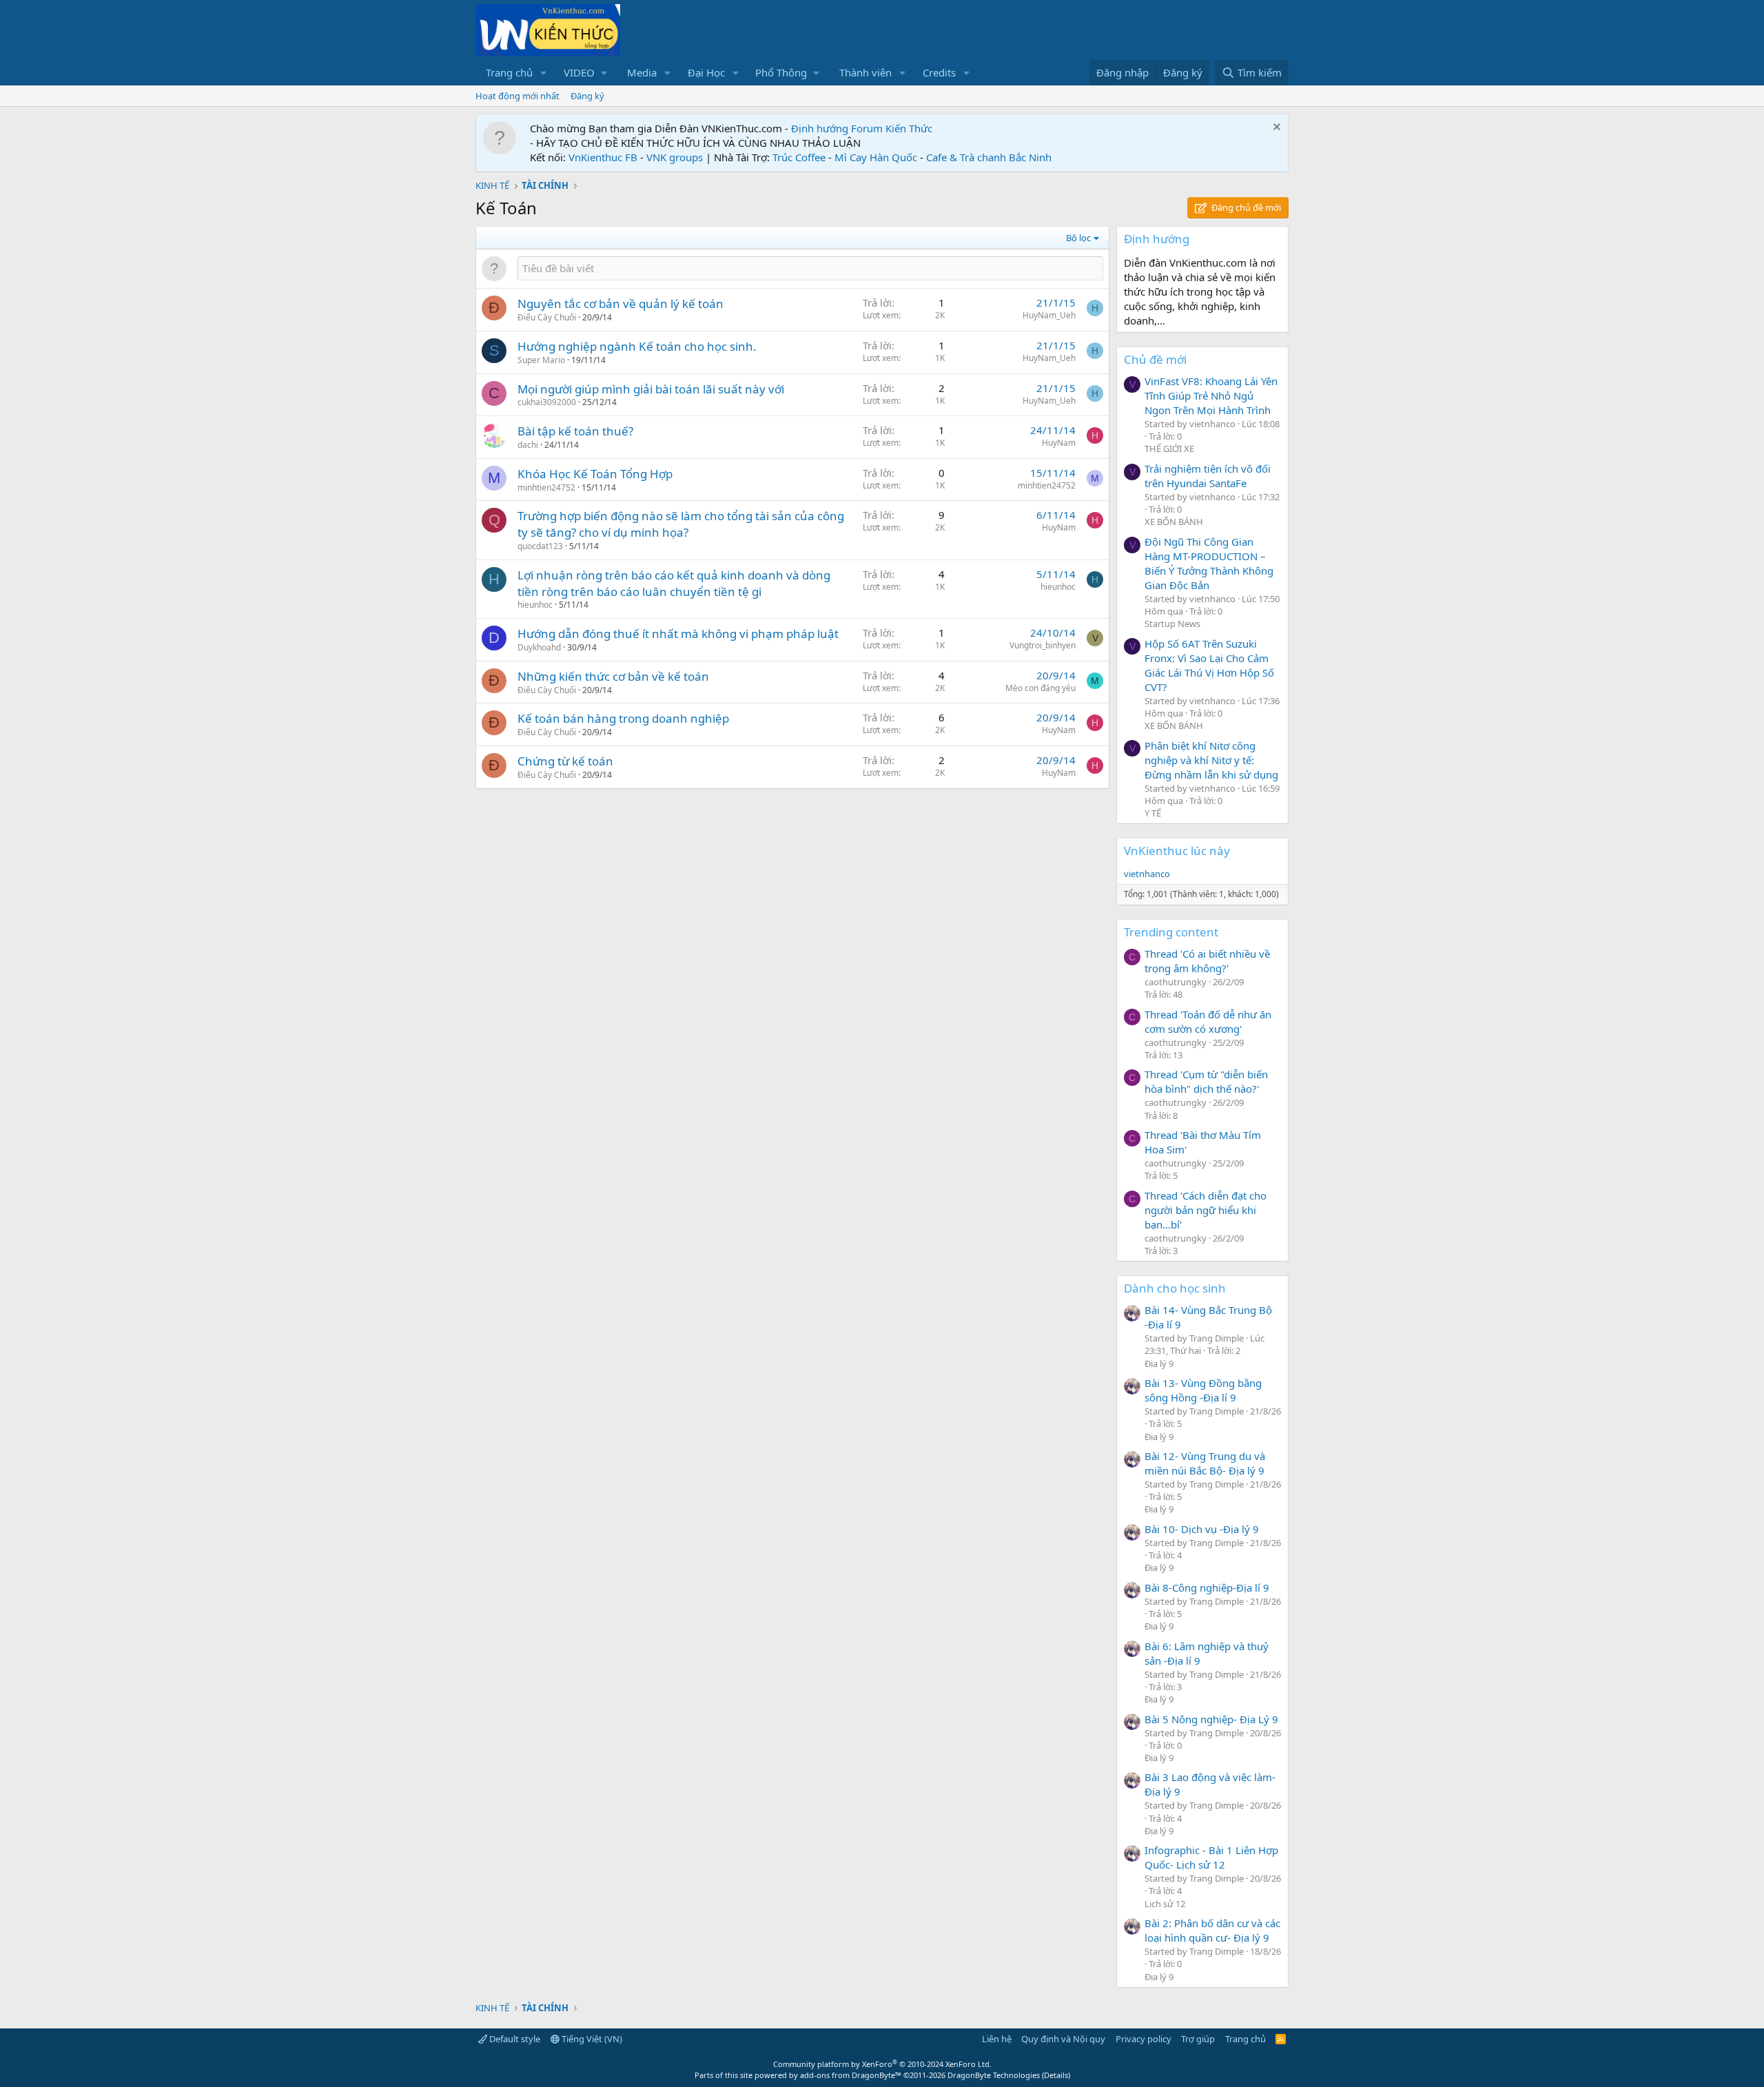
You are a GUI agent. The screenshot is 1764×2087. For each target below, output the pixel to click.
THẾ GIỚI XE (1169, 449)
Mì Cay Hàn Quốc (876, 157)
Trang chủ (509, 72)
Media (642, 72)
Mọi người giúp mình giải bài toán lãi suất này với (651, 389)
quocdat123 (540, 546)
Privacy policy (1143, 2039)
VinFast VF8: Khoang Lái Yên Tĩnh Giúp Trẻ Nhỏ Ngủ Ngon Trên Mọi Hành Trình (1211, 395)
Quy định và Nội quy (1063, 2039)
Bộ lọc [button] (1078, 238)
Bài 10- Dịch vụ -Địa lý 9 (1202, 1529)
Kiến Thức (909, 128)
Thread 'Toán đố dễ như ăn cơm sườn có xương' (1208, 1021)
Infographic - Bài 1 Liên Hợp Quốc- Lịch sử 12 (1211, 1857)
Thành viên (865, 72)
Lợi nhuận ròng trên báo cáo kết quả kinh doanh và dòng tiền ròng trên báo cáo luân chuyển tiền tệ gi (674, 583)
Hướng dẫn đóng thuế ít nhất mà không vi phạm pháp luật (678, 634)
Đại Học (706, 72)
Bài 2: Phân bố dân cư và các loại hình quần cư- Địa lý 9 (1212, 1930)
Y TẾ (1153, 813)
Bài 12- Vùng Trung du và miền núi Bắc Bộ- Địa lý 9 (1205, 1463)
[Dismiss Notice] (1275, 128)
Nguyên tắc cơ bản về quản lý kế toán (621, 304)
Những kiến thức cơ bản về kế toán (613, 676)
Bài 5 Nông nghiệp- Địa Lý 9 (1211, 1719)
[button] (544, 73)
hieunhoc (535, 605)
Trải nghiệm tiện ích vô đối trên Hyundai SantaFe (1208, 476)
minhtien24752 (546, 487)
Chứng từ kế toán (565, 761)
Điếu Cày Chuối (547, 317)
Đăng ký (587, 96)
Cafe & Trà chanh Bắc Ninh (989, 157)
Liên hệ (997, 2039)
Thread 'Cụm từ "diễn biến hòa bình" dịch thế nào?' (1206, 1081)
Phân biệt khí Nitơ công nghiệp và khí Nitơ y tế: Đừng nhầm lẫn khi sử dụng (1211, 760)
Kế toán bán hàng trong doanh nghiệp (623, 718)
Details (1056, 2075)
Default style (514, 2039)
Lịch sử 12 (1165, 1904)
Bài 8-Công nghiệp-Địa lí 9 (1207, 1587)
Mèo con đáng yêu (1040, 688)
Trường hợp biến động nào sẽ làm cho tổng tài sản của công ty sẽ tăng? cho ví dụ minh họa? (681, 524)
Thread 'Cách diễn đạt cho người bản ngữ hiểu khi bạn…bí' (1206, 1210)
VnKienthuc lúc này (1177, 851)
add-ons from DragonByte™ (851, 2075)
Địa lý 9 (1159, 1364)
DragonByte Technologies (994, 2075)
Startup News (1172, 624)
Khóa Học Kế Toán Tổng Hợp (595, 474)
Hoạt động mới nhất (517, 96)
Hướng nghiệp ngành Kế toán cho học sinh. (637, 346)
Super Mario (541, 360)
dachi (528, 445)
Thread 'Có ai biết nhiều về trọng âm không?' (1207, 961)
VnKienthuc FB (603, 157)
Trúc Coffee (799, 157)
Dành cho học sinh (1175, 1288)
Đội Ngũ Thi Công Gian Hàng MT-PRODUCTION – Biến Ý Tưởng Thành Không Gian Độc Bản (1209, 563)
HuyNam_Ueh (1049, 315)
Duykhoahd (539, 647)
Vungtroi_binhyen (1043, 645)
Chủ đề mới (1155, 359)
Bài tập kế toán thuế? (575, 431)
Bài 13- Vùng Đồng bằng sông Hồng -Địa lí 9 (1203, 1390)
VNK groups (675, 157)
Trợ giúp (1198, 2039)
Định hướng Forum (837, 128)
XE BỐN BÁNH (1174, 522)
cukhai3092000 (547, 402)
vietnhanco (1147, 874)
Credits (939, 72)
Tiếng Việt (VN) (591, 2039)
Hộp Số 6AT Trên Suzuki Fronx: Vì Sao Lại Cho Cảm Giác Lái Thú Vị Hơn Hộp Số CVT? (1209, 665)
